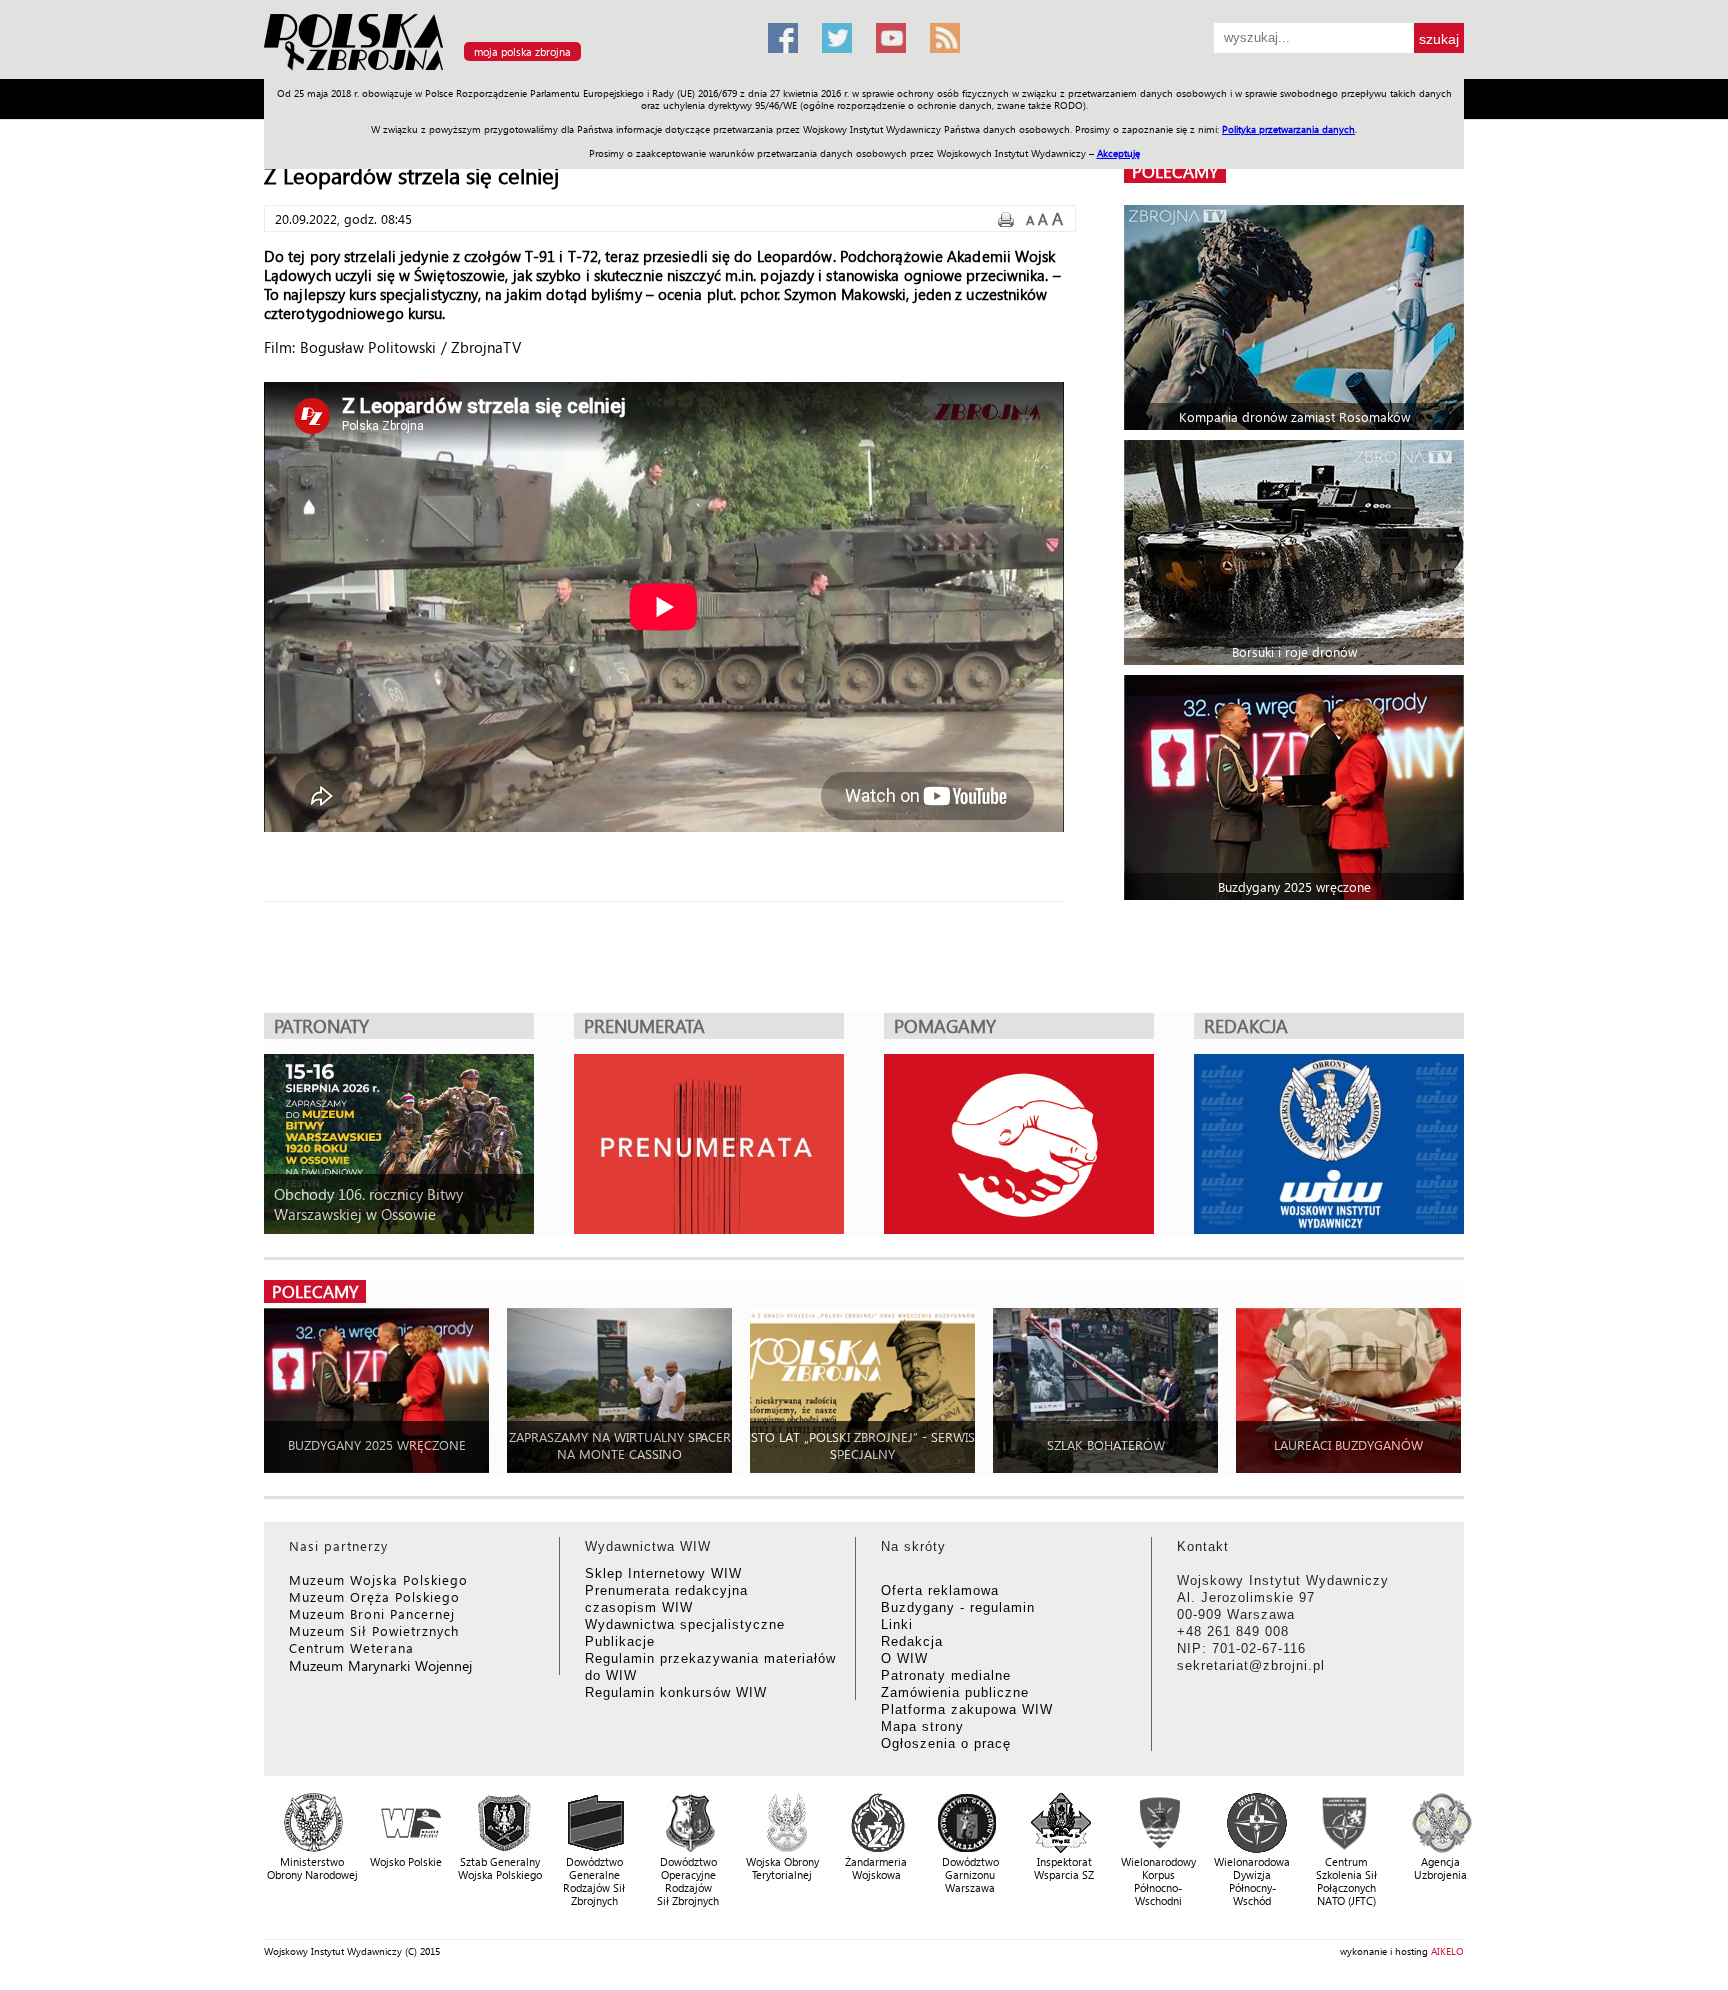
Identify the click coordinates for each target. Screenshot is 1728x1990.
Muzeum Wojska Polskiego (378, 1579)
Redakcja (912, 1641)
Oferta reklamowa (940, 1590)
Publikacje (620, 1641)
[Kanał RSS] (945, 38)
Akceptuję (1118, 153)
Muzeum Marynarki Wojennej (381, 1665)
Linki (897, 1624)
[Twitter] (837, 38)
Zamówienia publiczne (955, 1692)
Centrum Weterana (351, 1647)
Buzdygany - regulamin (958, 1607)
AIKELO (1447, 1951)
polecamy (1175, 171)
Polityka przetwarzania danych (1288, 129)
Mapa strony (922, 1726)
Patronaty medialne (946, 1675)
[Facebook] (783, 38)
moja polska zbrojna (522, 51)
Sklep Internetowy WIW (663, 1573)
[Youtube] (891, 38)
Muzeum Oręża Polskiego (374, 1596)
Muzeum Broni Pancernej (372, 1613)
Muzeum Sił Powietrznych (374, 1630)
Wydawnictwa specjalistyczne (685, 1624)
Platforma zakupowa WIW (967, 1709)
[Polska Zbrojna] (504, 70)
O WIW (904, 1658)
